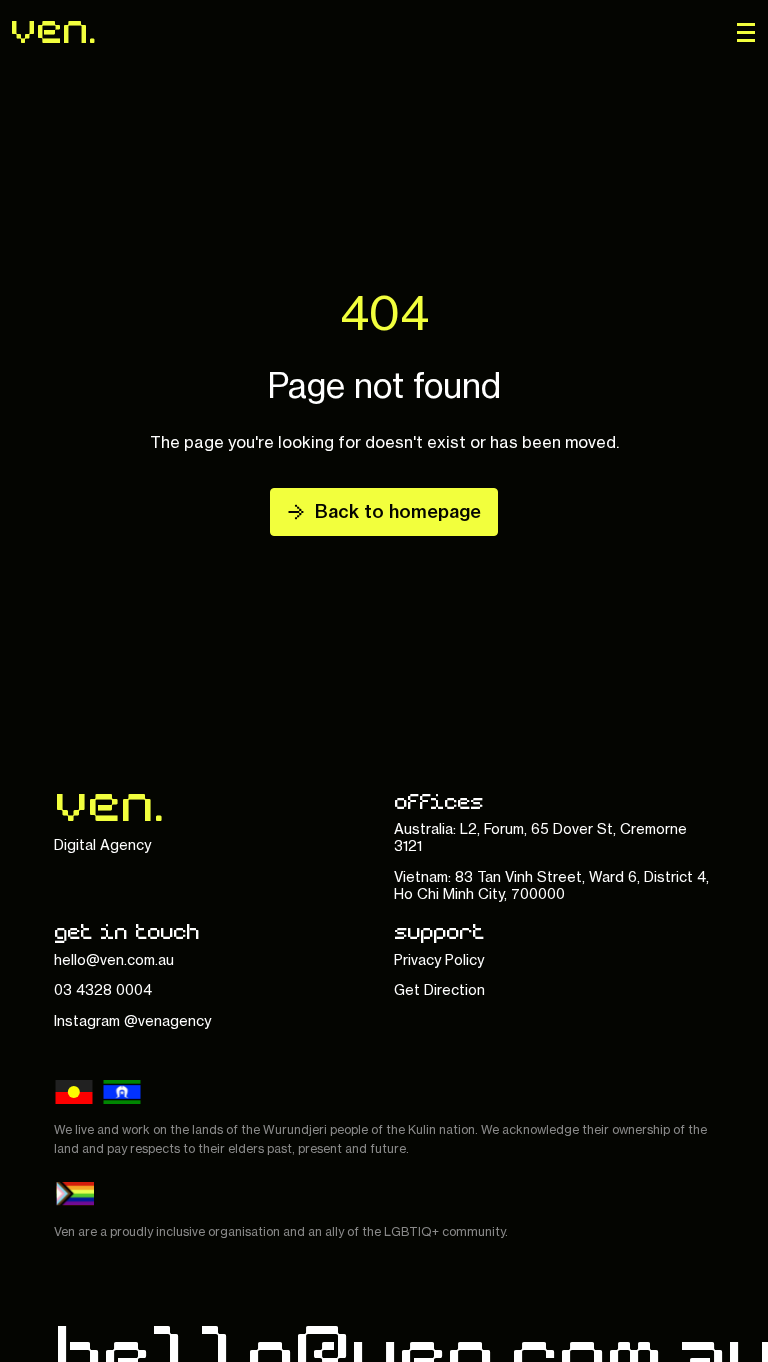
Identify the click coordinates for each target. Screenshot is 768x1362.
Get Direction (439, 989)
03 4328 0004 (103, 989)
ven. (53, 28)
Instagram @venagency (132, 1020)
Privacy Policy (439, 959)
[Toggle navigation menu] (746, 32)
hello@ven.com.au (114, 959)
